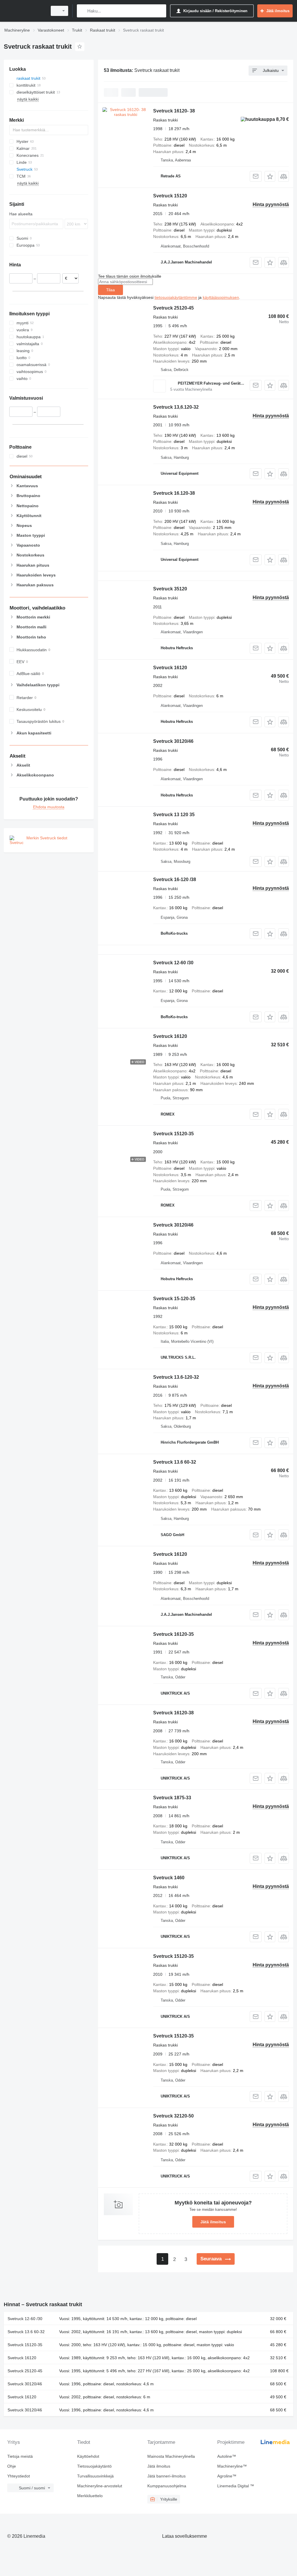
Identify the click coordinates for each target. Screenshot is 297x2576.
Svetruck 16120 (170, 668)
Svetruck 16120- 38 (174, 111)
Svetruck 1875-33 (172, 1798)
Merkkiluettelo (90, 2496)
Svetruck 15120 (170, 196)
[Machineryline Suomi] (25, 11)
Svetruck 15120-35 (173, 1134)
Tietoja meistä (20, 2456)
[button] (270, 176)
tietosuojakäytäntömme (176, 297)
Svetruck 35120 (170, 589)
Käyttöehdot (88, 2456)
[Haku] (83, 11)
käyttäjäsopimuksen (221, 297)
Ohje (12, 2466)
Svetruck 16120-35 (173, 1634)
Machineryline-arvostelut (100, 2486)
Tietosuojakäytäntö (94, 2466)
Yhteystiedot (19, 2476)
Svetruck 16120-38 (173, 1713)
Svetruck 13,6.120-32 (176, 407)
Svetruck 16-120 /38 (175, 879)
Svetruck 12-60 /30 (173, 963)
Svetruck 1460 (169, 1878)
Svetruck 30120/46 (173, 741)
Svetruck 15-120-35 (174, 1299)
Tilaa (111, 290)
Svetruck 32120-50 (173, 2116)
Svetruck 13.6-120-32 (176, 1377)
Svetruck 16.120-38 (174, 493)
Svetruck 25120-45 (173, 308)
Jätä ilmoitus (213, 2222)
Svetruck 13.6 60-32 (175, 1462)
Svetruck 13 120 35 (174, 815)
